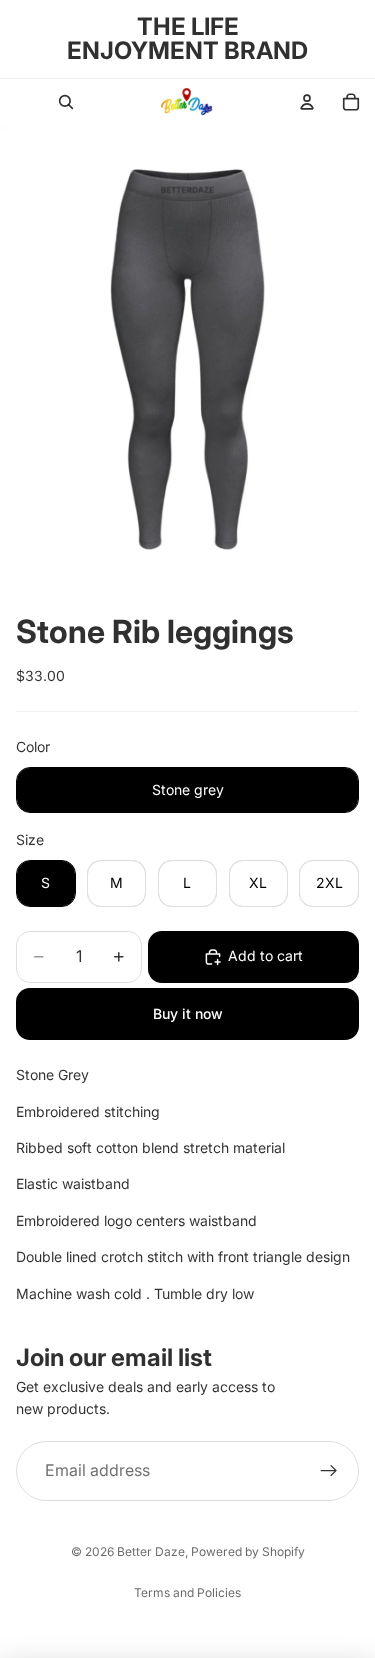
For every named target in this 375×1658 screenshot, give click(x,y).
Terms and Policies (187, 1592)
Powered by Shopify (248, 1551)
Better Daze (151, 1551)
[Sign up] (329, 1471)
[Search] (66, 102)
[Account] (307, 102)
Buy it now (188, 1013)
